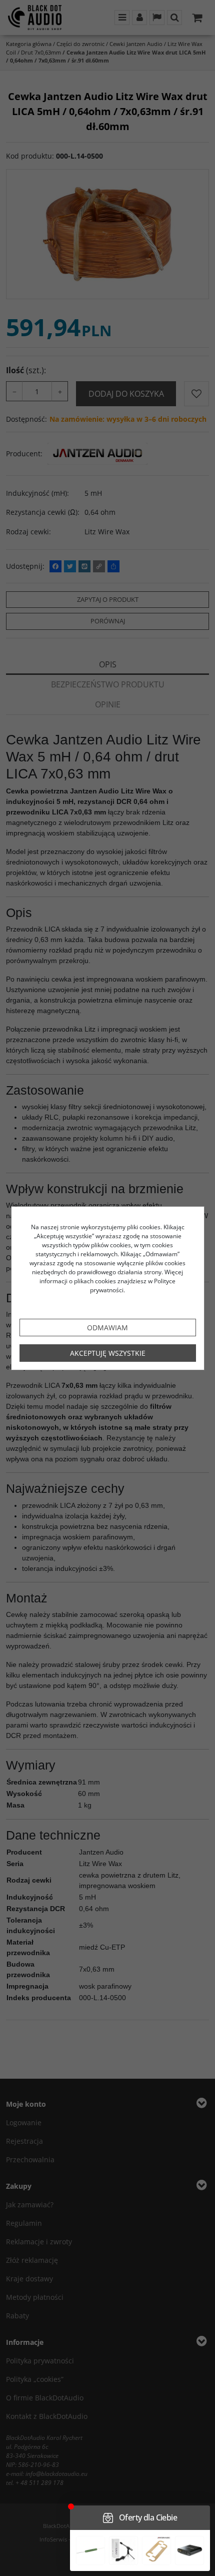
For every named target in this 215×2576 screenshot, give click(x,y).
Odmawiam (107, 1328)
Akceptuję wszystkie (108, 1353)
